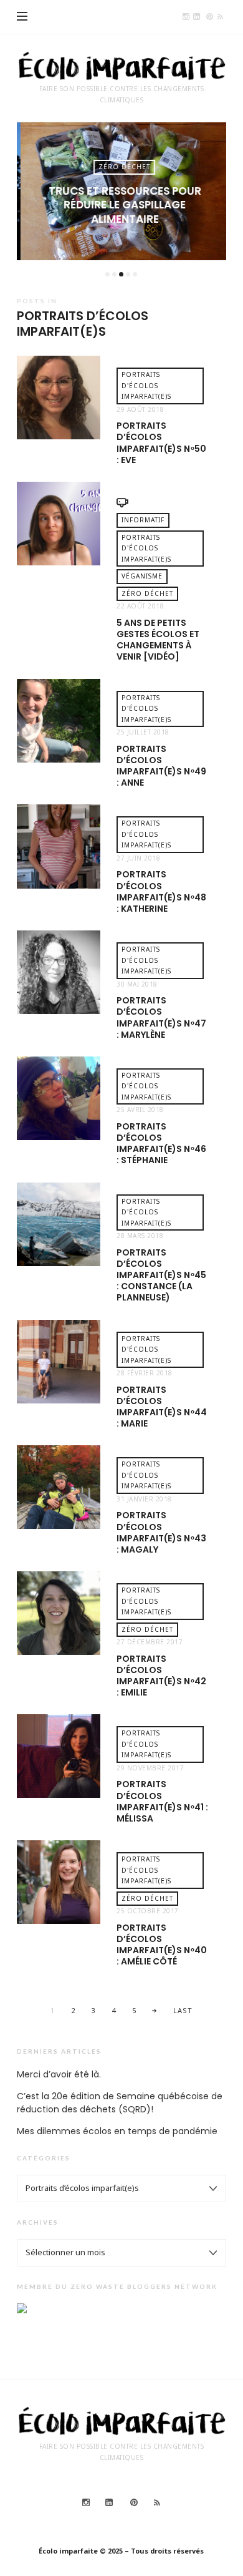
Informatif (143, 520)
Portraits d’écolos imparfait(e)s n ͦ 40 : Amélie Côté (162, 1945)
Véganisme (142, 576)
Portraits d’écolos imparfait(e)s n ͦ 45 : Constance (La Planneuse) (161, 1275)
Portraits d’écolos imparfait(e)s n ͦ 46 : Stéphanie (161, 1144)
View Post (121, 240)
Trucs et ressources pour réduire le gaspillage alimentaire (121, 205)
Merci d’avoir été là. (59, 2074)
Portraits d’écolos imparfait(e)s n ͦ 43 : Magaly (161, 1532)
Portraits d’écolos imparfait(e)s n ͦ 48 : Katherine (161, 891)
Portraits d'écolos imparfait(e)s (146, 385)
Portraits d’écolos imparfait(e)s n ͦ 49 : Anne (161, 766)
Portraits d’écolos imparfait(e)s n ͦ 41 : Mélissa (162, 1801)
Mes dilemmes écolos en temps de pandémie (117, 2131)
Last (183, 2010)
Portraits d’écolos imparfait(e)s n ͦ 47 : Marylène (161, 1017)
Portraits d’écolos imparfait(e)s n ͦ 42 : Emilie (161, 1676)
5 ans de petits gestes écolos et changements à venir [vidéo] (158, 640)
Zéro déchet (121, 167)
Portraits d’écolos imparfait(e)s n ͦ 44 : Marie (162, 1407)
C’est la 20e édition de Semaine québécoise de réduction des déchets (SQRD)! (120, 2103)
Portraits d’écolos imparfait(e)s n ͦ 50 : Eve (161, 443)
